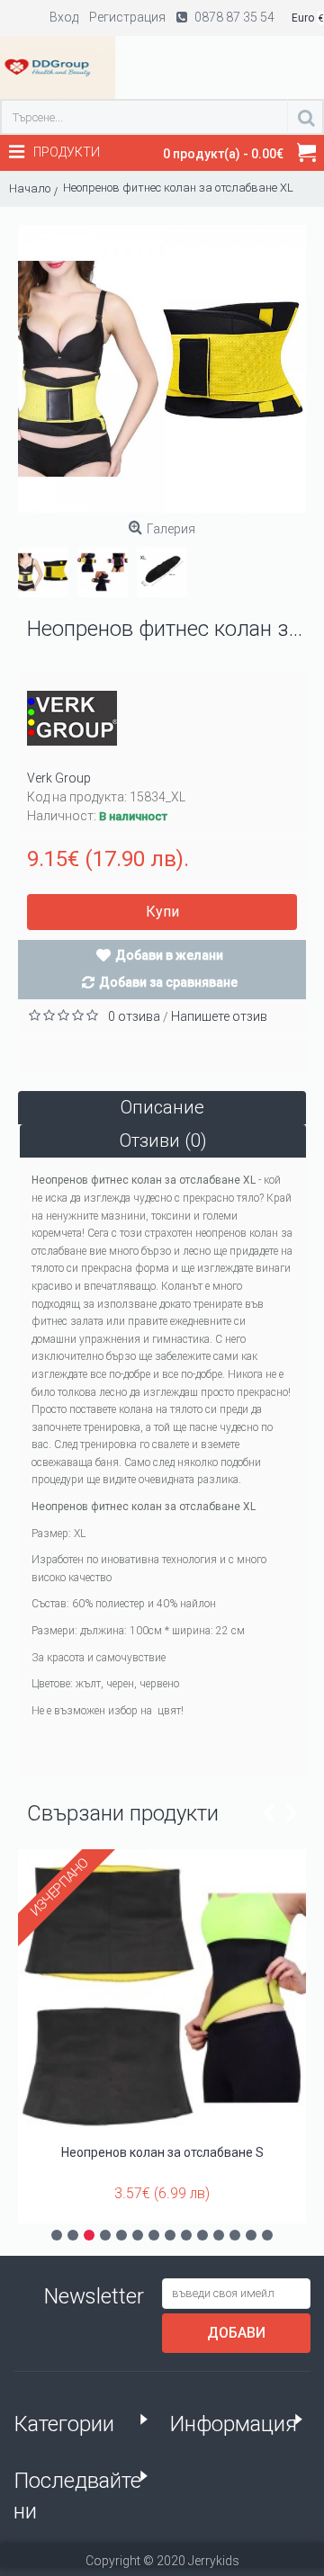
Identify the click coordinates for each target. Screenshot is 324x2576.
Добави (236, 2333)
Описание (162, 1107)
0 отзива (134, 1016)
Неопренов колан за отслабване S (162, 2152)
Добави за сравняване (168, 982)
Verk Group (59, 778)
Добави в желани (169, 955)
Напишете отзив (219, 1016)
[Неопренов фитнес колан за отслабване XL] (162, 369)
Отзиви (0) (163, 1140)
